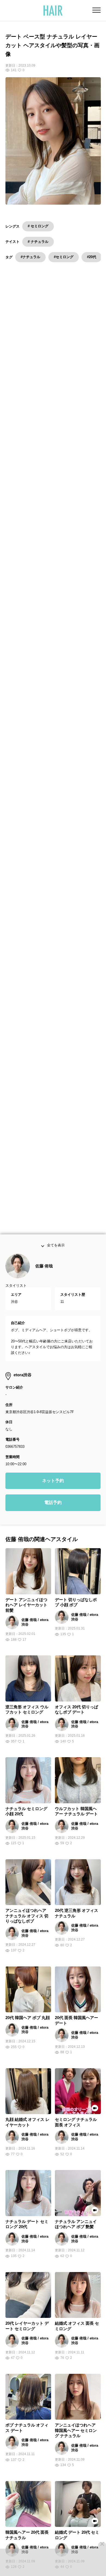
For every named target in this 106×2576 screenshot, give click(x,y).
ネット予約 (53, 1483)
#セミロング (64, 257)
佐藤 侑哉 (44, 1268)
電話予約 (53, 1504)
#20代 (92, 257)
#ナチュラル (30, 257)
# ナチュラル (38, 242)
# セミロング (38, 226)
